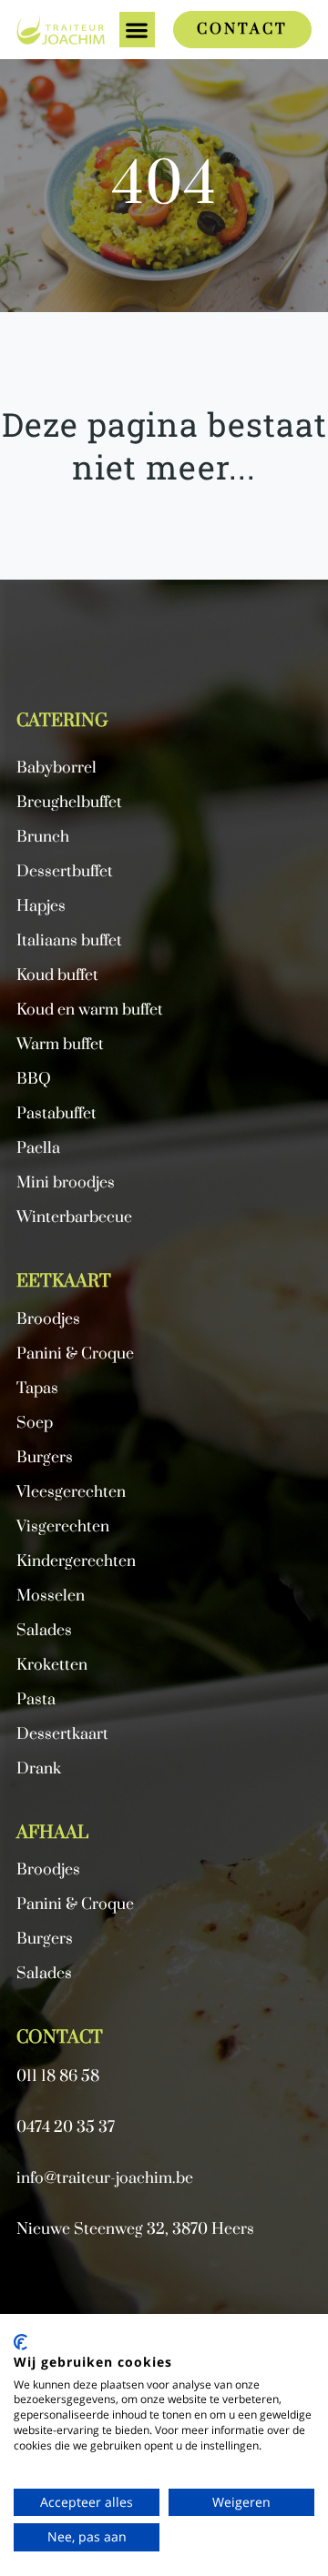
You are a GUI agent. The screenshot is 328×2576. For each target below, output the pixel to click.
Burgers (45, 1940)
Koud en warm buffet (90, 1010)
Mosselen (51, 1596)
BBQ (34, 1080)
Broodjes (48, 1870)
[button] (137, 30)
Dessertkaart (62, 1735)
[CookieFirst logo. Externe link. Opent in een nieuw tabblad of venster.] (20, 2342)
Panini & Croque (75, 1905)
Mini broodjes (66, 1183)
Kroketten (52, 1666)
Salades (44, 1974)
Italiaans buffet (69, 941)
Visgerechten (63, 1527)
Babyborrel (56, 768)
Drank (39, 1769)
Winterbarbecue (74, 1218)
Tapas (37, 1389)
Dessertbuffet (65, 872)
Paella (38, 1149)
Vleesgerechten (71, 1493)
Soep (35, 1424)
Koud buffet (57, 976)
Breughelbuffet (69, 803)
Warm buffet (60, 1045)
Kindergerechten (76, 1562)
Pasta (36, 1700)
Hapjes (41, 907)
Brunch (43, 838)
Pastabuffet (56, 1114)
